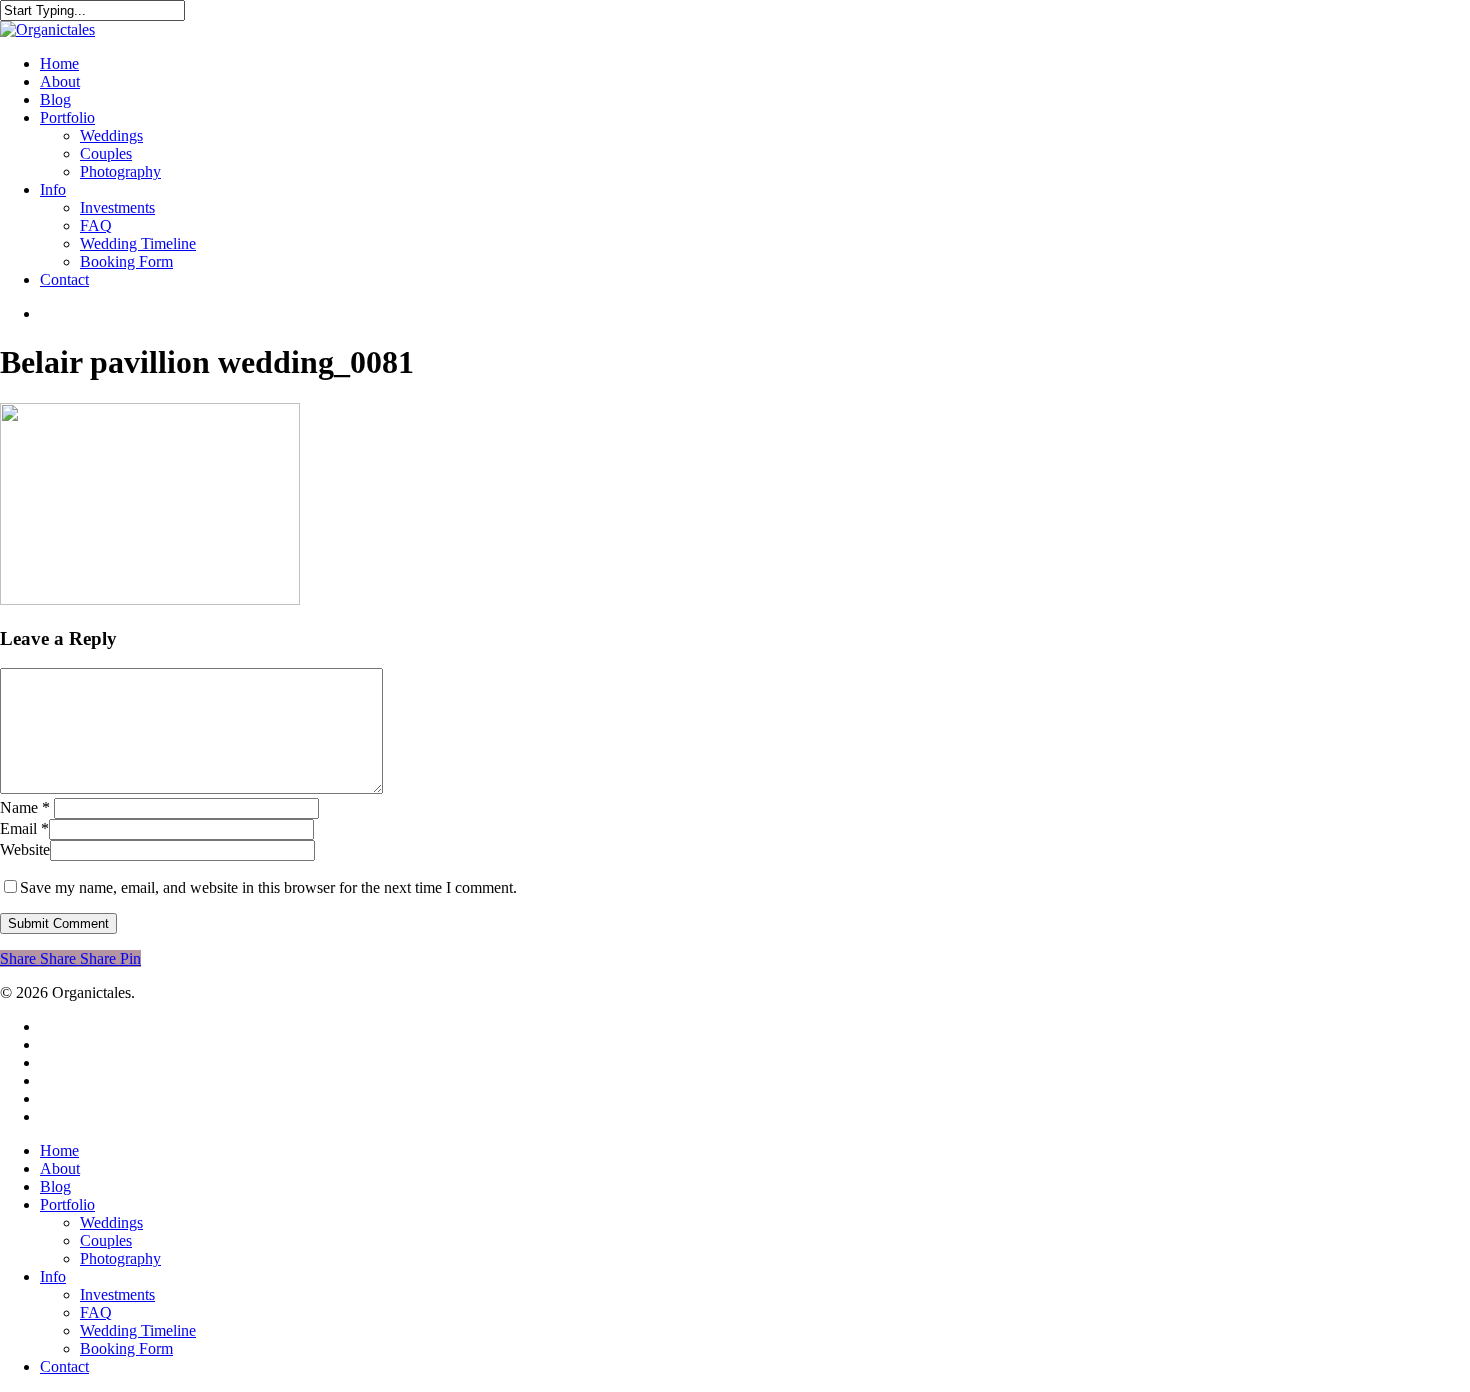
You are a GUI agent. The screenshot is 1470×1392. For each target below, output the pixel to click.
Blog (55, 1186)
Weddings (111, 1222)
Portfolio (67, 1204)
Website (25, 849)
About (60, 1168)
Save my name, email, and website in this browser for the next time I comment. (268, 887)
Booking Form (126, 1348)
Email (24, 828)
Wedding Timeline (138, 1330)
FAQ (96, 1312)
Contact (64, 1366)
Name (25, 807)
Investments (117, 1294)
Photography (120, 1258)
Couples (106, 1240)
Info (53, 1276)
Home (59, 1150)
